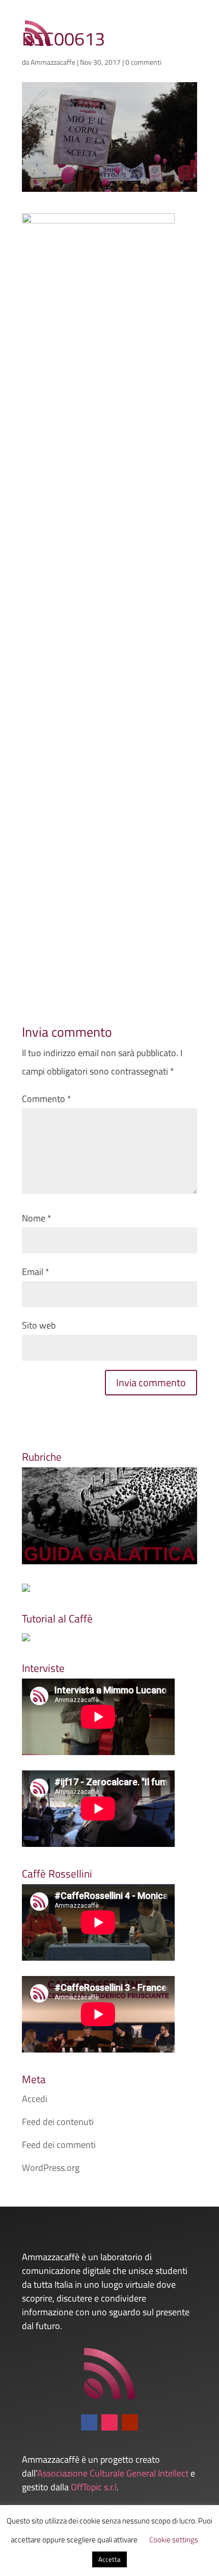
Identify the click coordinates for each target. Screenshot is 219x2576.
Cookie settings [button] (174, 2540)
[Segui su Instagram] (109, 2422)
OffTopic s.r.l (94, 2487)
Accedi (35, 2099)
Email (36, 1272)
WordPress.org (51, 2168)
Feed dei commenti (59, 2145)
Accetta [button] (109, 2559)
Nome (37, 1218)
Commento (47, 1099)
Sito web (39, 1325)
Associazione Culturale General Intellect (113, 2473)
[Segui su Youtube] (130, 2422)
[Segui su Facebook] (89, 2422)
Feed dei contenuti (58, 2122)
